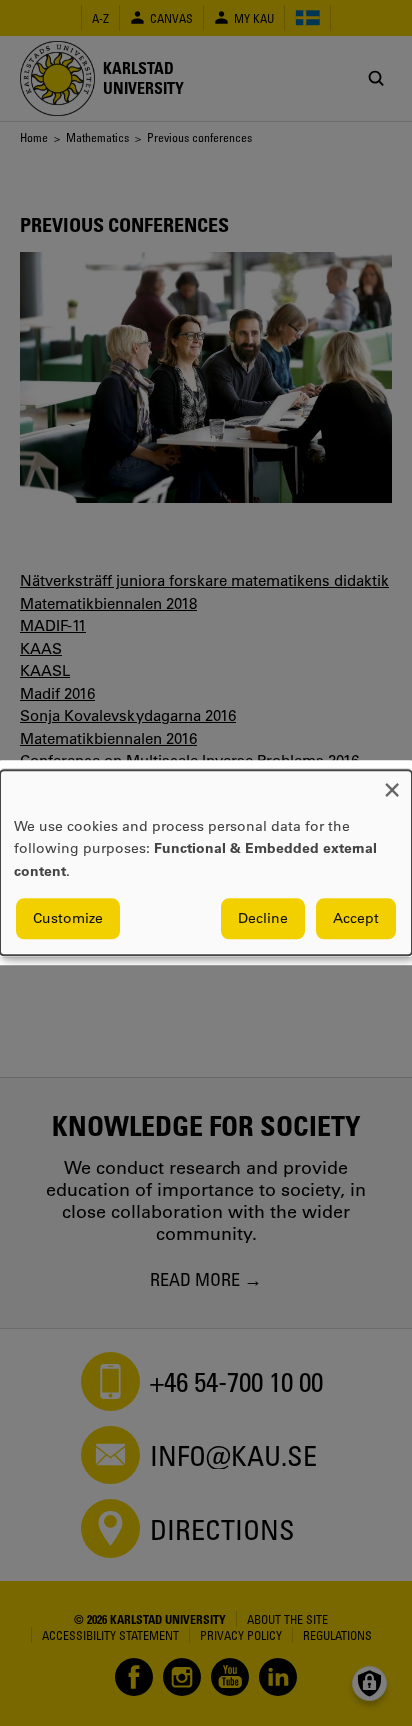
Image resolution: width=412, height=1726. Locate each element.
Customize (68, 919)
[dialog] (206, 862)
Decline (263, 919)
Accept (356, 919)
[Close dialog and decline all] (392, 782)
